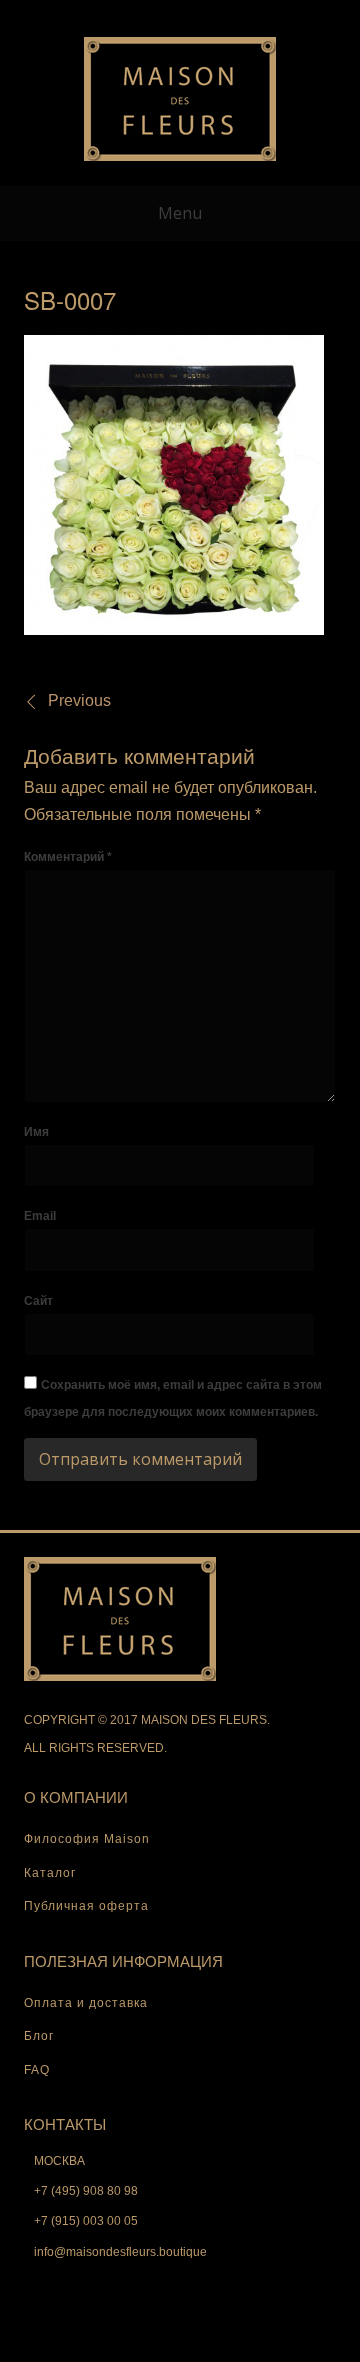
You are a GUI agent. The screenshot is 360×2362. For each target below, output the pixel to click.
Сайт (38, 1301)
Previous (79, 700)
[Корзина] (180, 14)
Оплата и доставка (86, 2003)
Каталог (50, 1873)
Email (40, 1216)
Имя (36, 1132)
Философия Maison (87, 1839)
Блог (39, 2036)
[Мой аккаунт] (116, 14)
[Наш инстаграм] (244, 14)
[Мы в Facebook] (212, 14)
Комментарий (68, 857)
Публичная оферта (86, 1906)
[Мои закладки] (148, 14)
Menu (180, 213)
